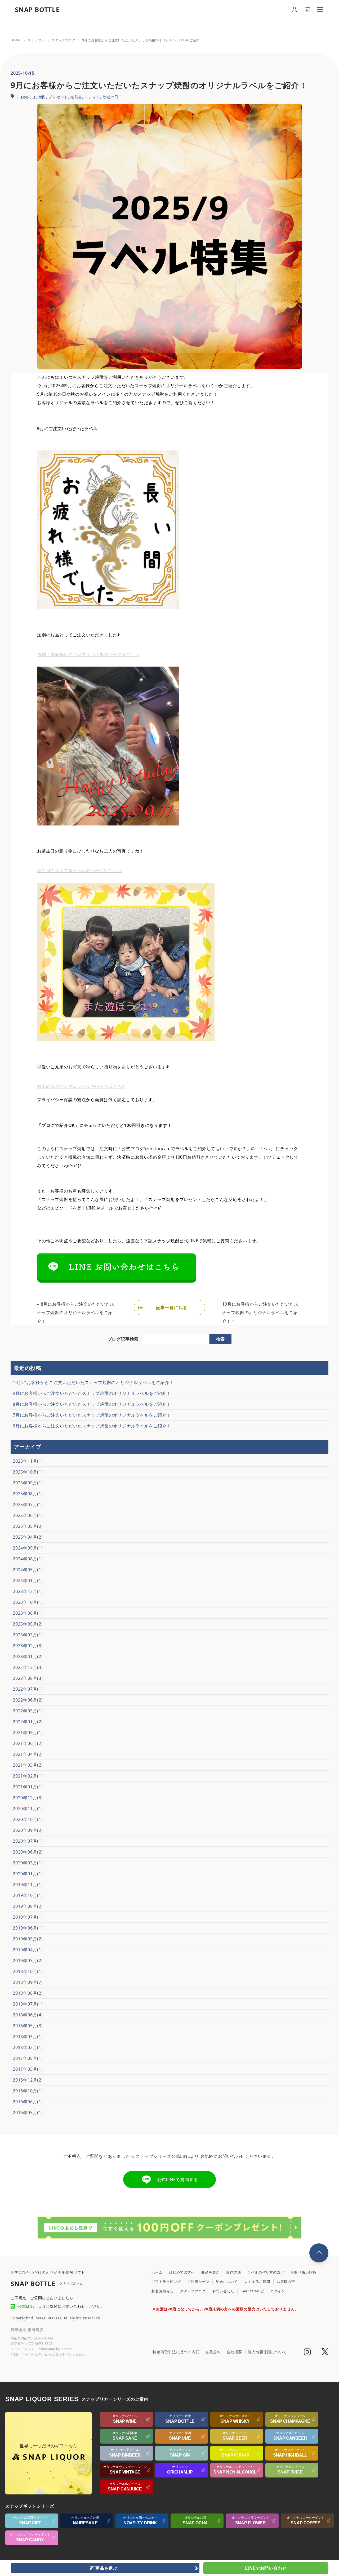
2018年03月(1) (28, 2037)
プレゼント (58, 97)
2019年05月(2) (28, 1939)
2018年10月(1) (28, 1971)
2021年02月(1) (28, 1776)
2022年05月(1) (28, 1711)
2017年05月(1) (28, 2058)
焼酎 (42, 97)
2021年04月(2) (28, 1754)
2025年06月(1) (28, 1515)
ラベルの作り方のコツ (266, 2272)
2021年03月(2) (28, 1765)
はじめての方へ (182, 2272)
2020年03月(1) (28, 1863)
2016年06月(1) (28, 2102)
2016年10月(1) (28, 2091)
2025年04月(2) (28, 1537)
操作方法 (233, 2272)
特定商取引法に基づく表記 (176, 2352)
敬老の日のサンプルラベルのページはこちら (82, 1086)
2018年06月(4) (28, 2015)
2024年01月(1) (28, 1581)
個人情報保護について (267, 2352)
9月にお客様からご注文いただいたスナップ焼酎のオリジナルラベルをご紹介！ (92, 1393)
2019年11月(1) (28, 1885)
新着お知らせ (162, 2291)
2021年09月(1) (28, 1733)
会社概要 (234, 2352)
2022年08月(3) (28, 1678)
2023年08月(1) (28, 1613)
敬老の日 (110, 97)
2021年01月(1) (28, 1787)
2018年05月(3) (28, 2026)
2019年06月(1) (28, 1928)
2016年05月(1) (28, 2113)
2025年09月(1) (28, 1483)
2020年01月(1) (28, 1874)
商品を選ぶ (210, 2272)
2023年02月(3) (28, 1646)
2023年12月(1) (28, 1591)
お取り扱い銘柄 (303, 2272)
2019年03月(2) (28, 1961)
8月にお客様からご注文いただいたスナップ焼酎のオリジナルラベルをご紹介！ (76, 1312)
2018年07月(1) (28, 2004)
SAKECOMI (251, 2291)
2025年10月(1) (28, 1472)
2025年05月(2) (28, 1526)
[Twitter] (325, 2352)
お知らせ (28, 97)
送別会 (76, 97)
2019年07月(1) (28, 1917)
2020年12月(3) (28, 1798)
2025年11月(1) (28, 1461)
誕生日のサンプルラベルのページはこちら (79, 870)
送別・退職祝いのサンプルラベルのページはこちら (88, 654)
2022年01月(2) (28, 1722)
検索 (220, 1339)
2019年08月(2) (28, 1906)
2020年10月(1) (28, 1819)
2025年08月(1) (28, 1494)
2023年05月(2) (28, 1624)
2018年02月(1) (28, 2047)
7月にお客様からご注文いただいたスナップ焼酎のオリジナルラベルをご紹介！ (92, 1415)
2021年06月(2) (28, 1743)
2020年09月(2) (28, 1830)
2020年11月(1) (28, 1809)
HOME (16, 40)
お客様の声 (286, 2282)
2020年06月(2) (28, 1852)
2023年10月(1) (28, 1602)
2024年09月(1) (28, 1548)
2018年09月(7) (28, 1982)
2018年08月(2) (28, 1993)
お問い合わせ (223, 2291)
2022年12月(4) (28, 1667)
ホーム (157, 2272)
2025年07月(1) (28, 1504)
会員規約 (213, 2352)
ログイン (278, 2291)
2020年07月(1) (28, 1841)
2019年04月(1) (28, 1950)
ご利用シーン (199, 2282)
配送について (227, 2282)
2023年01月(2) (28, 1657)
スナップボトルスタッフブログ (52, 40)
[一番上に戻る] (319, 2253)
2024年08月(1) (28, 1559)
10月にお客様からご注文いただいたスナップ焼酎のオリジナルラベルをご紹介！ (260, 1312)
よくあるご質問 (257, 2282)
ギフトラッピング (166, 2282)
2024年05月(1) (28, 1570)
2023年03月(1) (28, 1635)
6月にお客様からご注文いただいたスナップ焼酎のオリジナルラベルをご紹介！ (92, 1426)
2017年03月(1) (28, 2069)
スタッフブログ (193, 2291)
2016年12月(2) (28, 2080)
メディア (92, 97)
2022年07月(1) (28, 1689)
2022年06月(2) (28, 1700)
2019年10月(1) (28, 1895)
